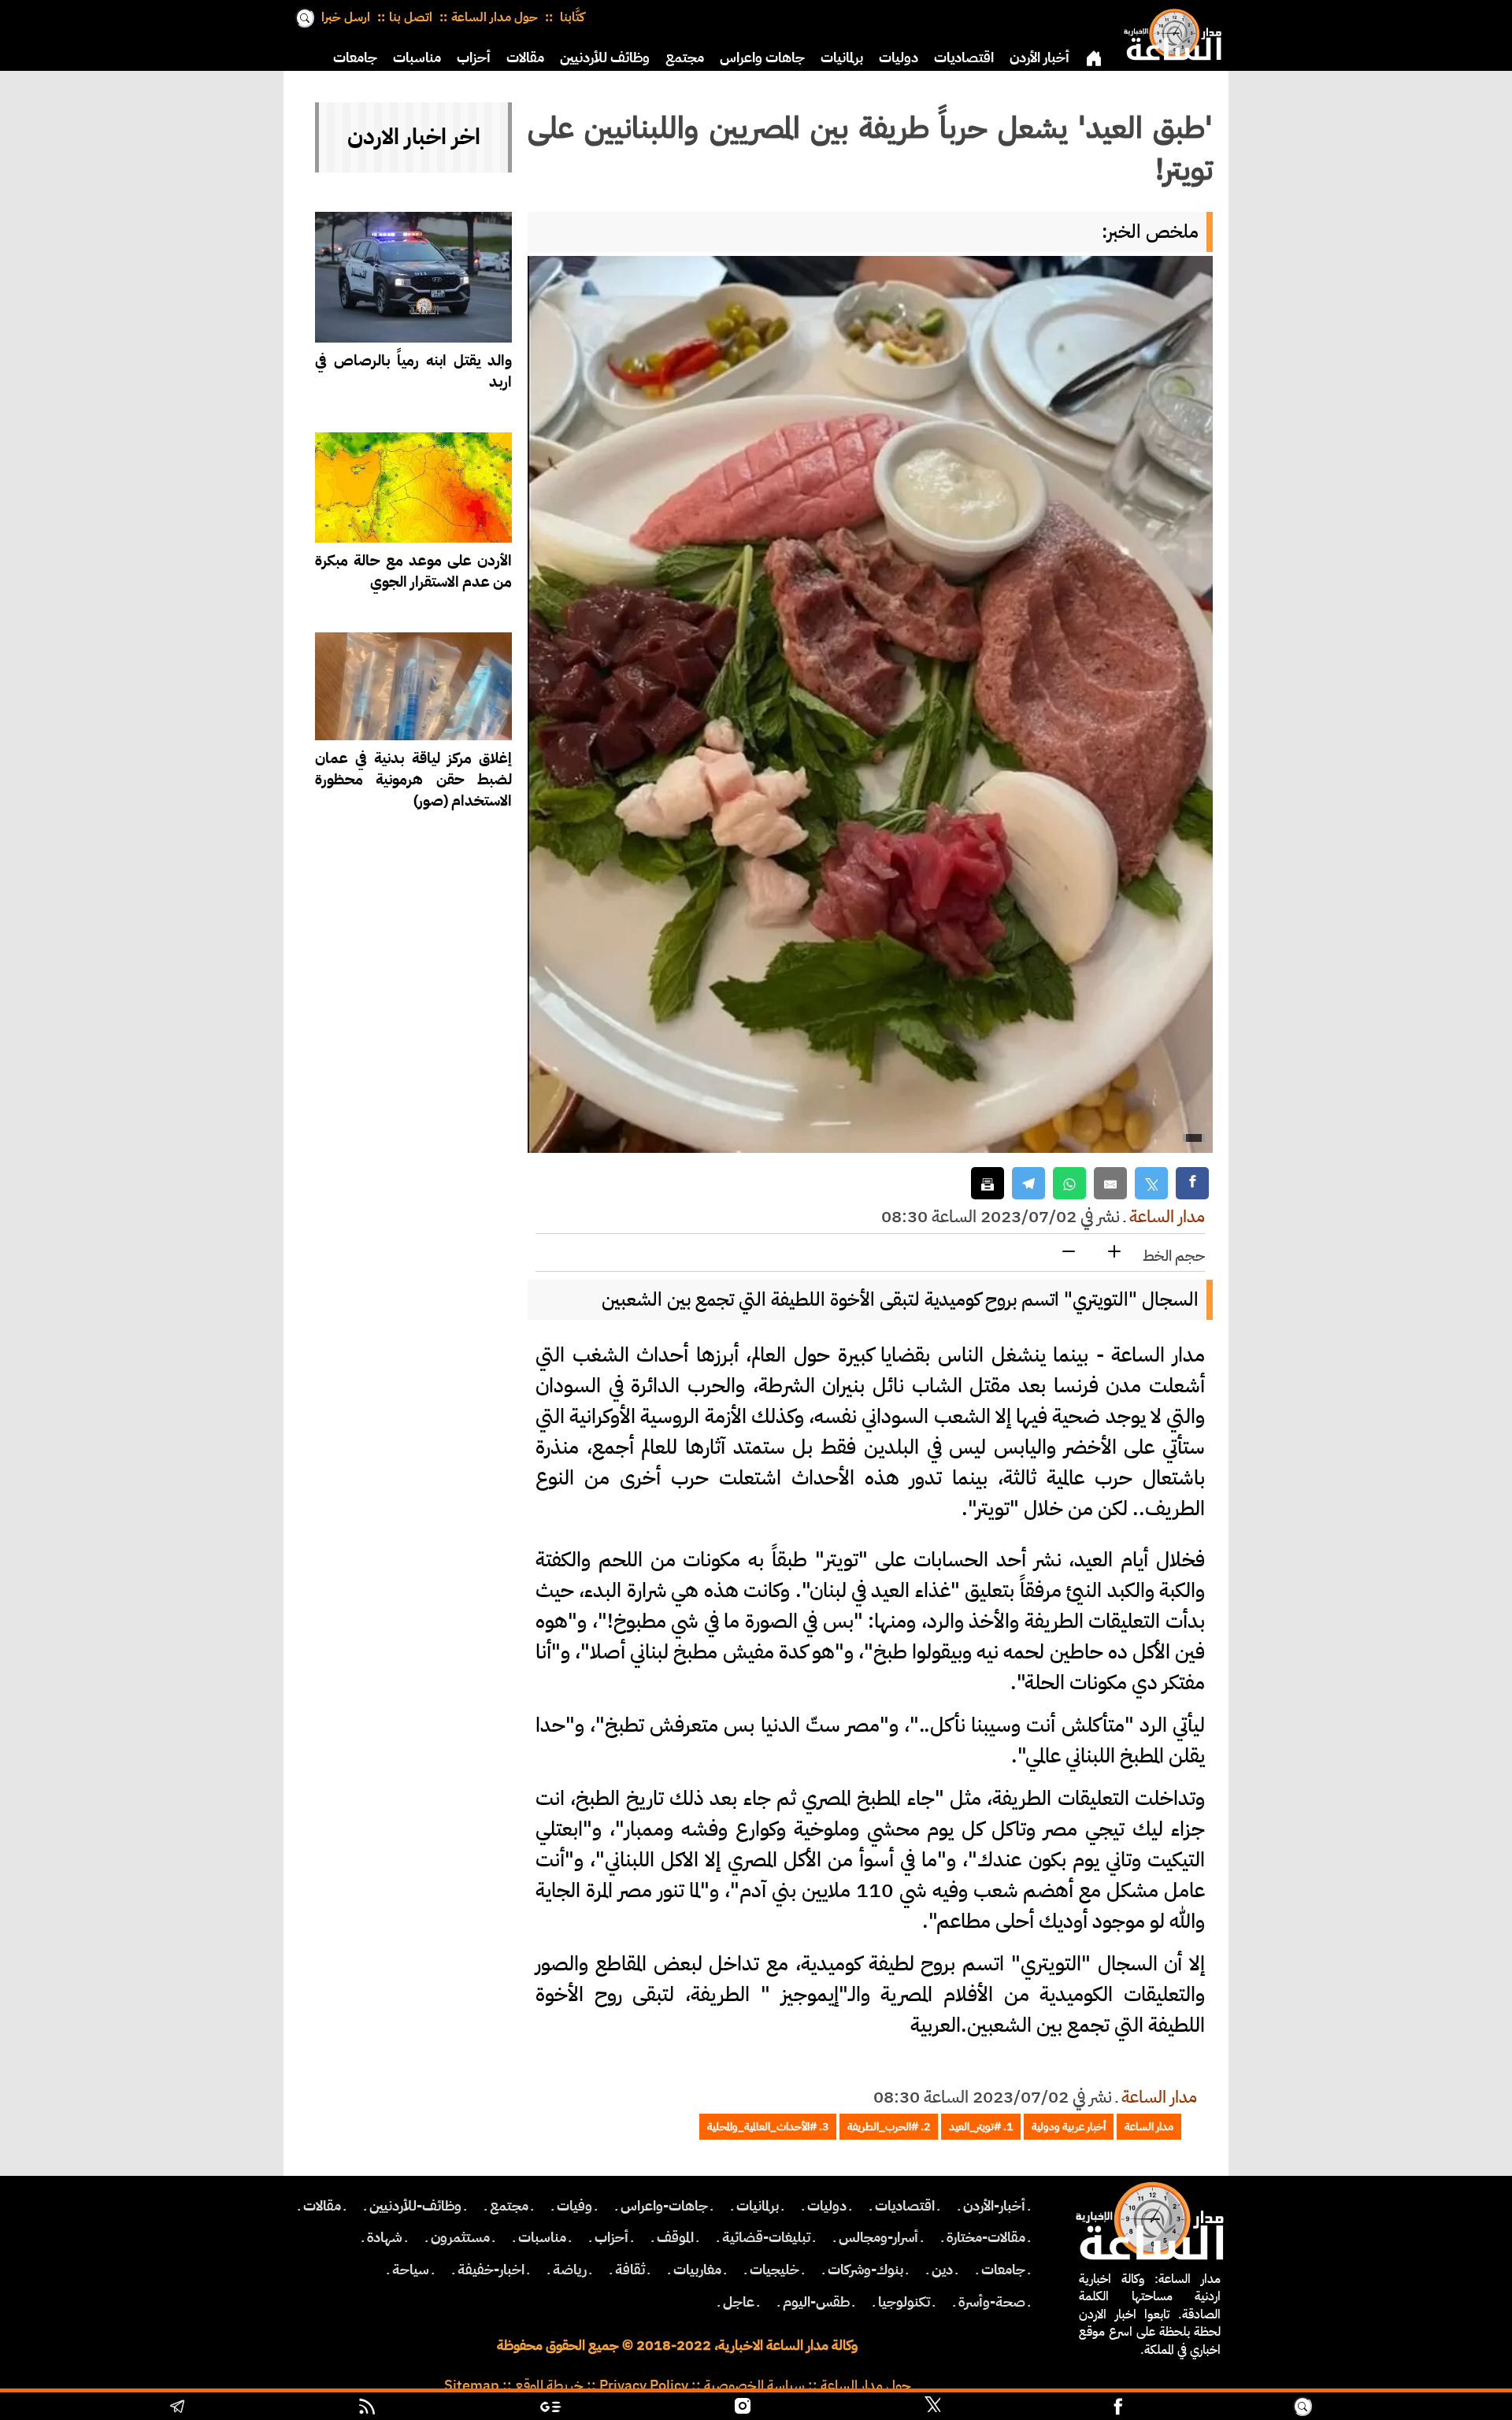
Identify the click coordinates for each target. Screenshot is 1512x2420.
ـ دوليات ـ (827, 2206)
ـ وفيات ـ (574, 2206)
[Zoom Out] (1069, 1253)
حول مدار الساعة (495, 17)
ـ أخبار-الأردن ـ (994, 2206)
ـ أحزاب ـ (611, 2237)
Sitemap (472, 2385)
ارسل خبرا (346, 17)
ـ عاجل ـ (739, 2302)
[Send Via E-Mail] (1110, 1183)
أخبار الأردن (1039, 57)
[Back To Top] (1410, 2408)
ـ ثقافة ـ (630, 2270)
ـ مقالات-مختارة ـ (986, 2237)
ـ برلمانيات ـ (758, 2206)
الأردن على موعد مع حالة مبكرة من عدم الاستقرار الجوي (413, 571)
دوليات (899, 57)
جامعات (355, 57)
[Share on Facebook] (1192, 1183)
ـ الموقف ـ (675, 2237)
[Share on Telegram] (1028, 1183)
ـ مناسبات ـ (542, 2237)
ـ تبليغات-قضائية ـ (766, 2237)
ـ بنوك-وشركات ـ (865, 2270)
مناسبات (417, 57)
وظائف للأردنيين (605, 57)
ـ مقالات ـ (322, 2206)
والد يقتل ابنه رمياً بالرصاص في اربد (413, 371)
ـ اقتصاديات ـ (905, 2206)
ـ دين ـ (942, 2270)
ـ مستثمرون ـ (460, 2237)
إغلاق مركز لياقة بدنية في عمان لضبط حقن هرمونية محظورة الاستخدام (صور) (413, 779)
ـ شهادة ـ (385, 2237)
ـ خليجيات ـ (775, 2270)
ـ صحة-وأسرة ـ (992, 2302)
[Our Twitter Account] (932, 2408)
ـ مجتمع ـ (509, 2206)
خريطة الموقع (549, 2385)
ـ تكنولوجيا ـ (904, 2302)
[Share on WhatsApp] (1069, 1183)
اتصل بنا (411, 17)
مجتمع (685, 57)
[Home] (1169, 32)
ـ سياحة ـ (411, 2270)
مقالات (525, 57)
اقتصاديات (964, 57)
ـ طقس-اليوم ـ (816, 2302)
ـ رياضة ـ (570, 2270)
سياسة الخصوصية (754, 2385)
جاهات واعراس (762, 57)
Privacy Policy (644, 2385)
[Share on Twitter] (1151, 1183)
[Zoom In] (1114, 1253)
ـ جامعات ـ (1003, 2270)
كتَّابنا (571, 17)
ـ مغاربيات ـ (697, 2270)
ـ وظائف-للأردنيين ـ (415, 2206)
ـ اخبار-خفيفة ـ (491, 2270)
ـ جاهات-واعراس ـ (664, 2206)
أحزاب (474, 57)
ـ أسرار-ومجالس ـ (878, 2237)
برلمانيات (842, 57)
